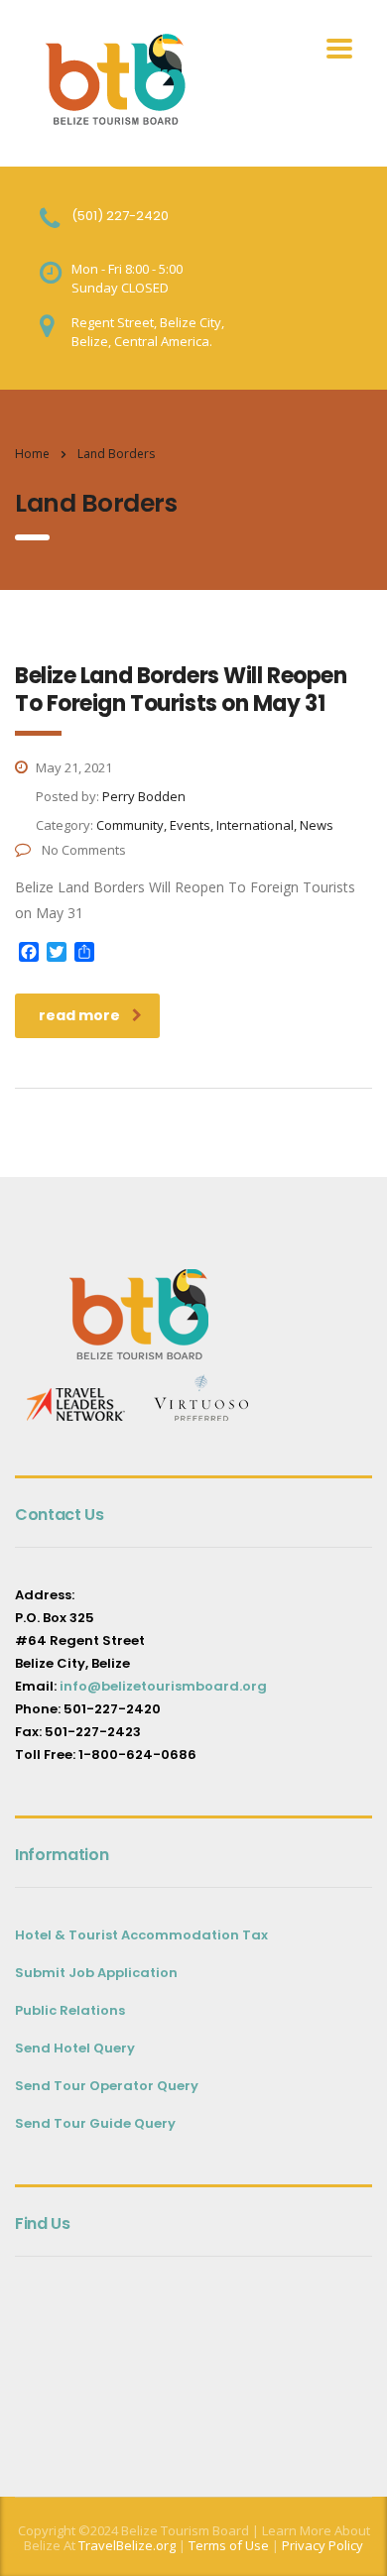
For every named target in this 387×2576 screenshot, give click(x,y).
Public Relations (70, 2010)
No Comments (82, 850)
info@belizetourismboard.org (163, 1686)
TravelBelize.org (127, 2545)
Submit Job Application (96, 1973)
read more (79, 1015)
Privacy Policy (322, 2545)
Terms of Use (227, 2545)
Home (32, 454)
